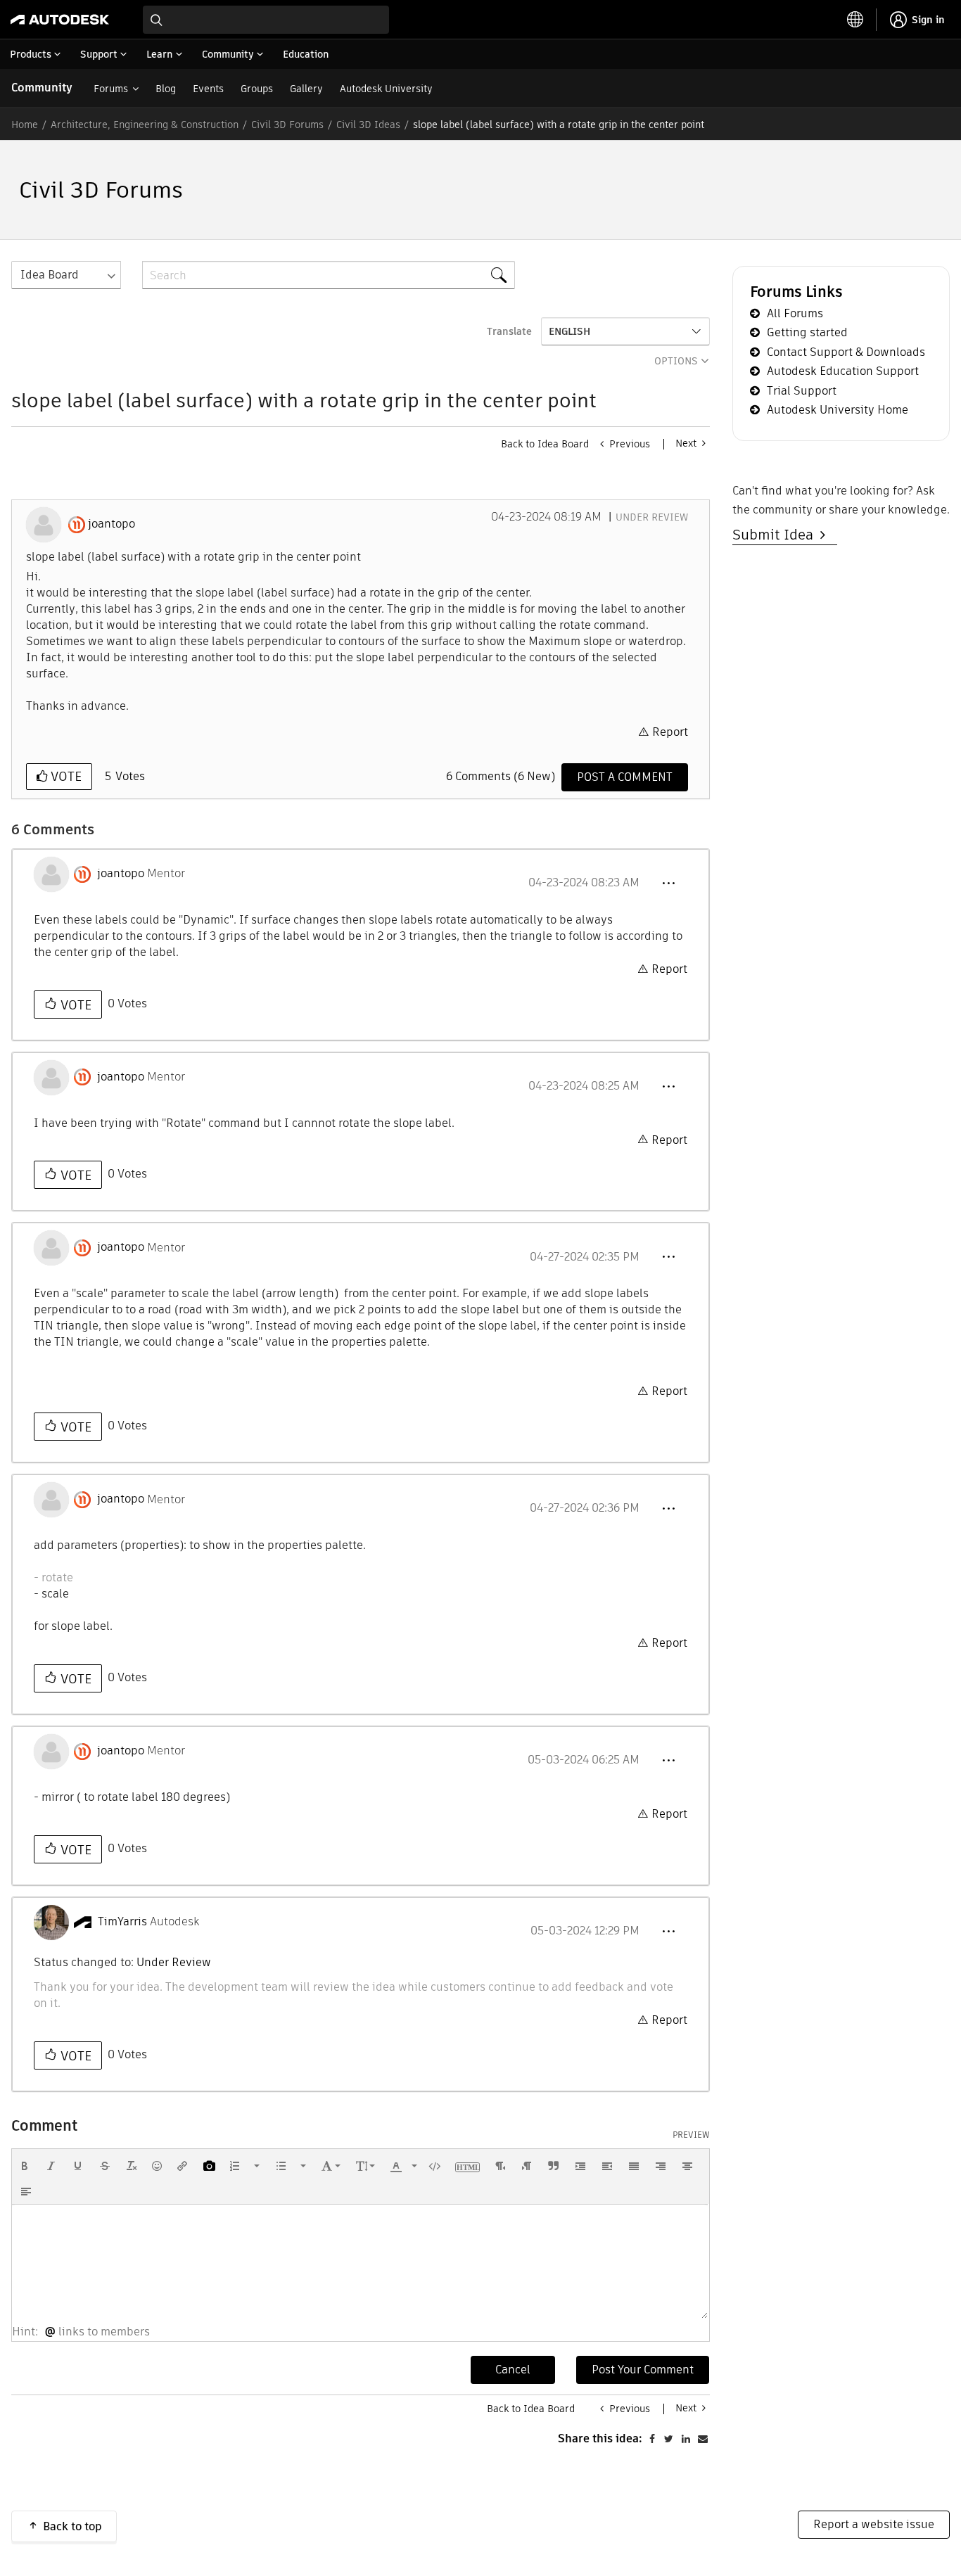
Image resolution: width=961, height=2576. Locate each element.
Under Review (652, 517)
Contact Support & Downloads (846, 352)
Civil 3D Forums (287, 125)
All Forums (795, 313)
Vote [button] (64, 776)
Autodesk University (386, 89)
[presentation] (25, 2166)
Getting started (807, 332)
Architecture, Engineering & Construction (145, 125)
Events (208, 89)
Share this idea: (600, 2438)
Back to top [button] (72, 2526)
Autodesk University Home (838, 410)
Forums (111, 89)
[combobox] (266, 20)
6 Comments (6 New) (501, 776)
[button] (668, 884)
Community (42, 88)
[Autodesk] (60, 20)
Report (670, 732)
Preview (691, 2135)
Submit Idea (776, 535)
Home (25, 125)
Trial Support (802, 391)
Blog (166, 89)
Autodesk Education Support (843, 371)
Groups (257, 89)
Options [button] (676, 361)
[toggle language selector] (855, 20)
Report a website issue (874, 2524)
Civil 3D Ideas (368, 125)
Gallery (306, 89)
